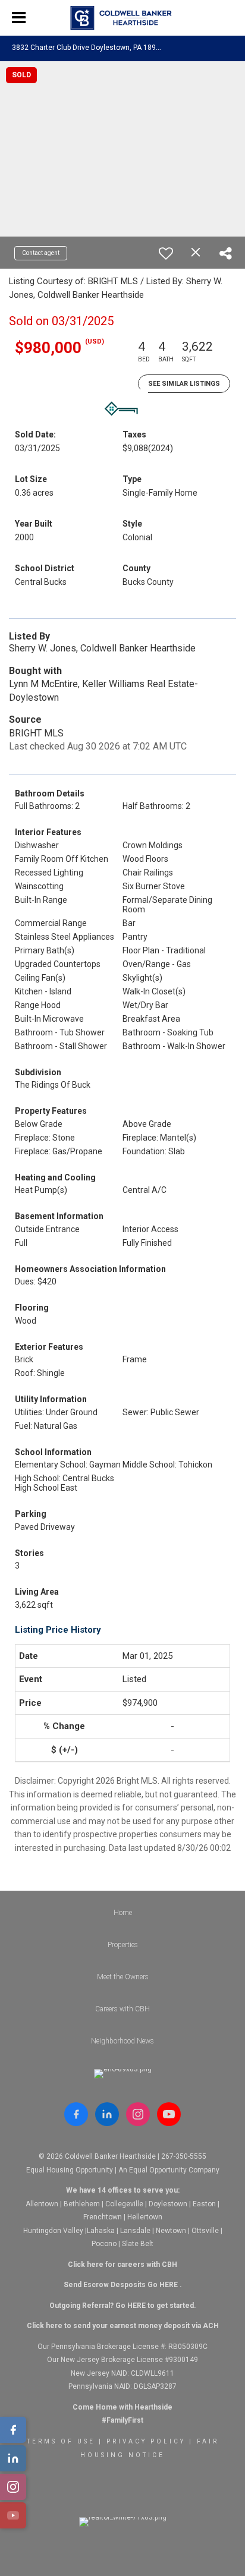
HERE (169, 2285)
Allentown (42, 2204)
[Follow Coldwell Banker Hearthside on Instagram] (138, 2114)
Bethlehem (82, 2204)
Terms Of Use (61, 2441)
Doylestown (168, 2204)
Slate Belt (138, 2244)
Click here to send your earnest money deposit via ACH (123, 2326)
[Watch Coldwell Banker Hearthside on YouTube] (169, 2114)
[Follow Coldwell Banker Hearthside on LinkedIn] (107, 2114)
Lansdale (135, 2231)
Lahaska (101, 2231)
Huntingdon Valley (53, 2231)
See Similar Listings (184, 384)
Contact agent (41, 253)
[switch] (166, 253)
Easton (204, 2204)
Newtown (171, 2231)
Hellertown (145, 2217)
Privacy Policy (146, 2441)
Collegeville (124, 2204)
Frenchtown (103, 2217)
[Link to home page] (123, 18)
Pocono (104, 2244)
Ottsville (205, 2231)
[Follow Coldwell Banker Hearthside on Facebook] (76, 2114)
